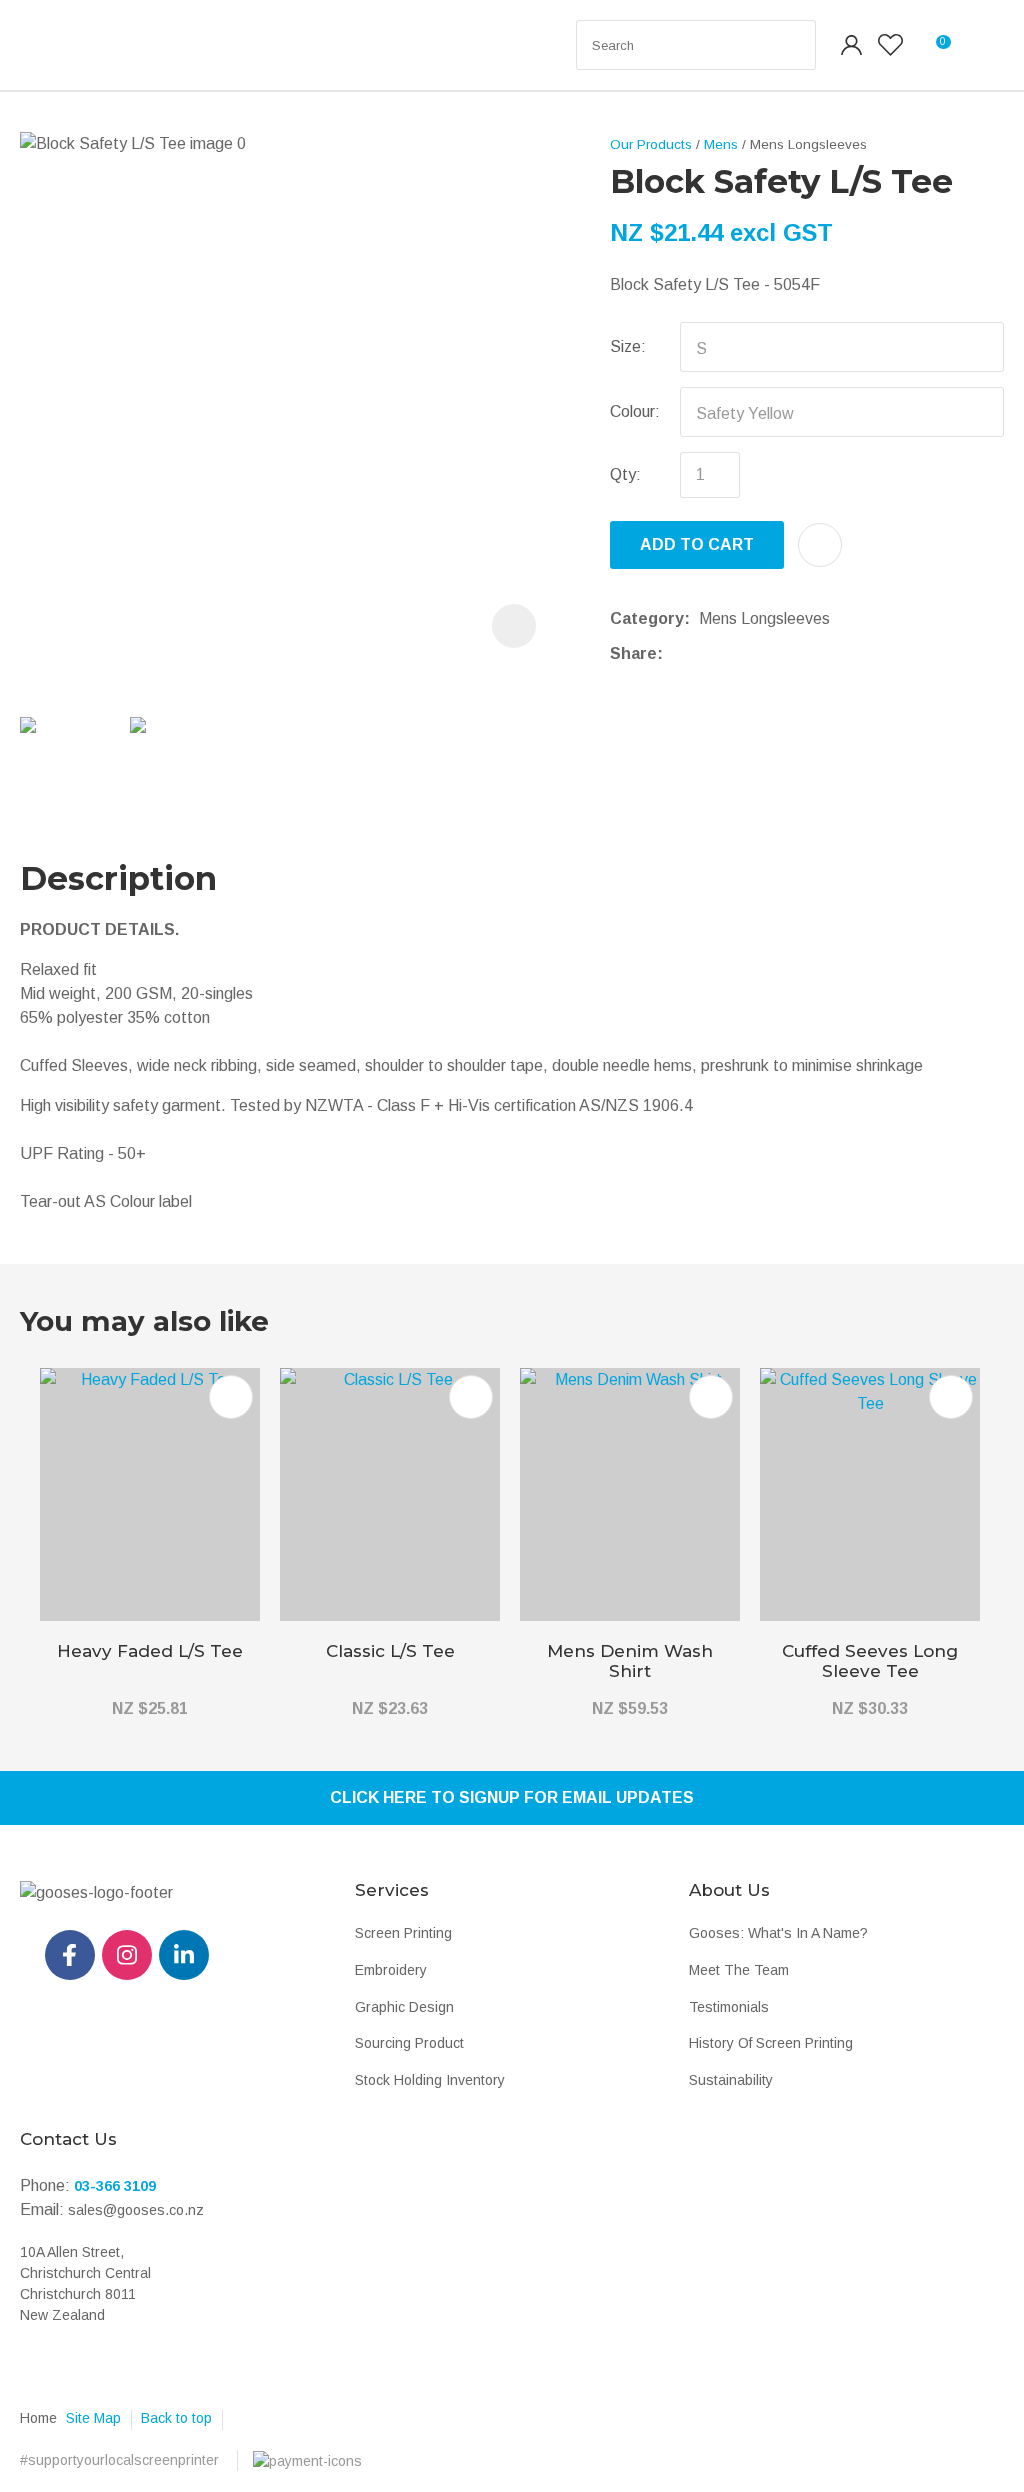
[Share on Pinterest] (764, 654)
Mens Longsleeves (808, 144)
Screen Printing (403, 1933)
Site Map (93, 2418)
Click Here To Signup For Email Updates (512, 1797)
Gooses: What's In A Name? (778, 1933)
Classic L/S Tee (390, 1651)
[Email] (733, 653)
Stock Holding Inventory (430, 2080)
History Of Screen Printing (771, 2043)
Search (792, 45)
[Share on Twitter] (702, 654)
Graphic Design (404, 2007)
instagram (127, 1955)
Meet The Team (739, 1970)
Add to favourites (231, 1397)
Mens (721, 144)
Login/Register (852, 45)
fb (70, 1955)
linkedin (184, 1955)
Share (633, 653)
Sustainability (731, 2080)
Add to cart (697, 544)
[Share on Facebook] (675, 653)
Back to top (176, 2418)
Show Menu (62, 45)
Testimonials (729, 2007)
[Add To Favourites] (820, 545)
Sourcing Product (409, 2043)
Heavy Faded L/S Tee (150, 1651)
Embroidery (391, 1970)
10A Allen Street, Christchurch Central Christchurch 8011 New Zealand (85, 2283)
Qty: (625, 474)
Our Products (651, 144)
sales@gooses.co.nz (136, 2210)
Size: (628, 346)
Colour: (635, 411)
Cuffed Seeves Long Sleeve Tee (870, 1661)
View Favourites (890, 45)
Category (647, 618)
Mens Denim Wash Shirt (630, 1661)
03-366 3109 (115, 2186)
